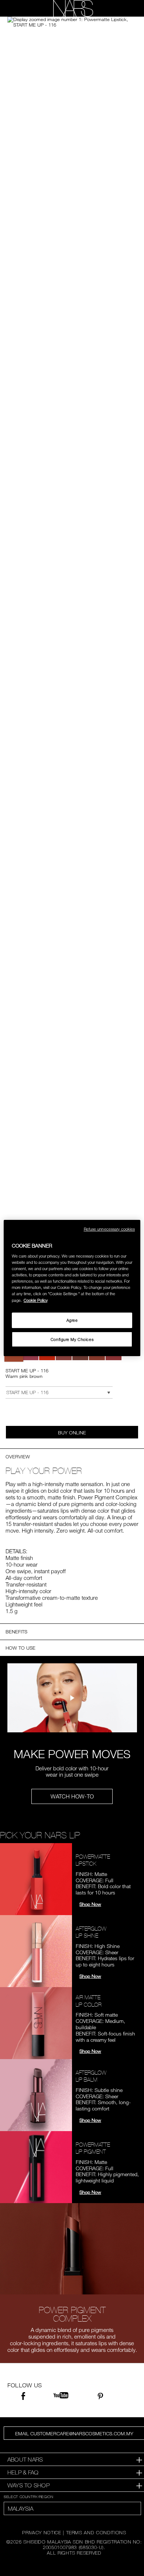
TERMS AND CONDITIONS (96, 2532)
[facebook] (23, 2397)
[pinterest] (100, 2397)
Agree (72, 1320)
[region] (72, 1288)
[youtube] (61, 2396)
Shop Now (90, 1904)
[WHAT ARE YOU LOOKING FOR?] (126, 8)
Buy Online (72, 1433)
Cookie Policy (36, 1300)
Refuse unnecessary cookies (109, 1229)
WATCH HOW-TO (72, 1796)
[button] (72, 22)
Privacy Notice (42, 2532)
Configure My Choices (72, 1339)
